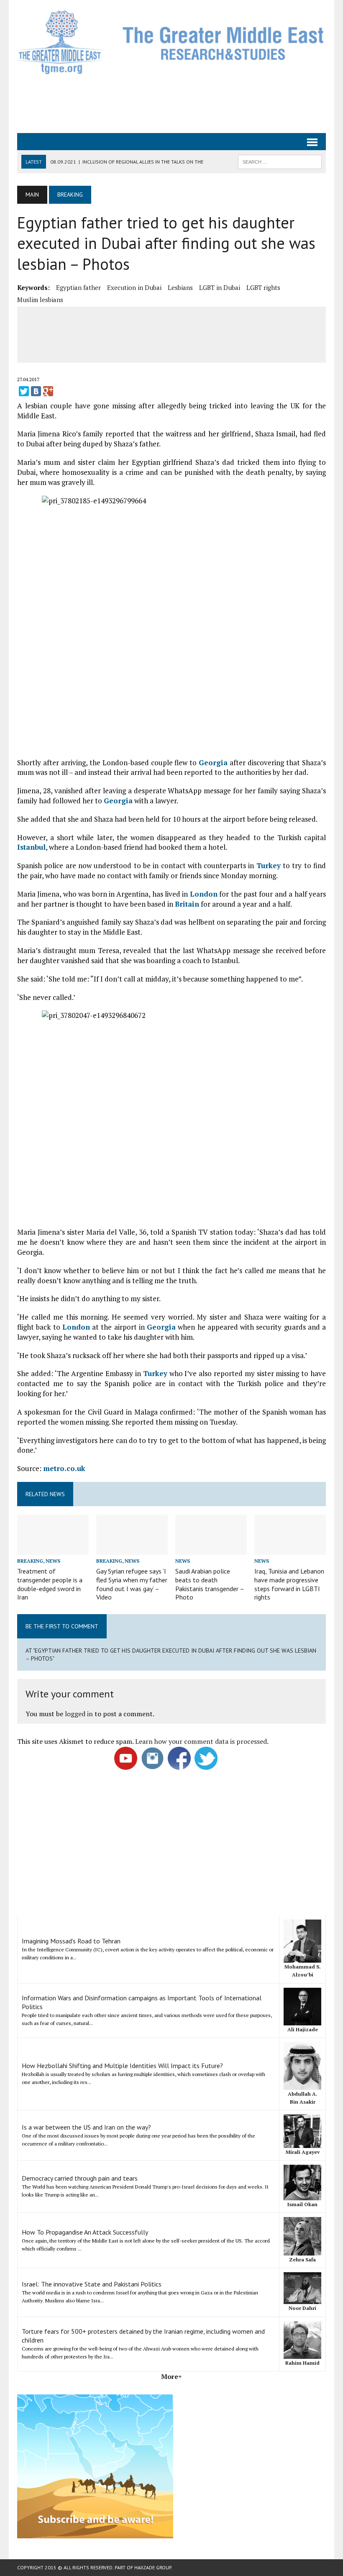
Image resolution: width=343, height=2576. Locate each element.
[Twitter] (24, 391)
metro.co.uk (64, 1468)
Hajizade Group (153, 2567)
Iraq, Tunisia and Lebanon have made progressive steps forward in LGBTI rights (289, 1584)
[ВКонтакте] (36, 391)
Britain (187, 904)
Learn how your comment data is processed (201, 1741)
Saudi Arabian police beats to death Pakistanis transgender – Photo (210, 1584)
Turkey (269, 865)
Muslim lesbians (40, 300)
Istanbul (31, 847)
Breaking (30, 1561)
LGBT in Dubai (220, 287)
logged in (79, 1714)
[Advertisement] (171, 103)
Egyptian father (78, 287)
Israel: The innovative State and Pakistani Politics (92, 2284)
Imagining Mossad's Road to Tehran (71, 1941)
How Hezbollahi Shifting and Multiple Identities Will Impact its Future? (122, 2066)
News (53, 1561)
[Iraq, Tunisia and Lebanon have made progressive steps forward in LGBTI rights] (290, 1549)
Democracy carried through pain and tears (80, 2178)
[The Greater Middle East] (171, 42)
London (204, 894)
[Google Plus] (48, 391)
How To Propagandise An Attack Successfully (85, 2232)
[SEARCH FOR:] (280, 161)
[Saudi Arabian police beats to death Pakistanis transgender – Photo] (211, 1549)
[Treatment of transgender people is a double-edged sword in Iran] (53, 1549)
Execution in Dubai (134, 287)
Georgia (213, 763)
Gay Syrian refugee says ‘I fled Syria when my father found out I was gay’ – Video (132, 1584)
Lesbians (180, 287)
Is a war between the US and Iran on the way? (86, 2127)
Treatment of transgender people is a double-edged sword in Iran (50, 1584)
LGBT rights (263, 287)
